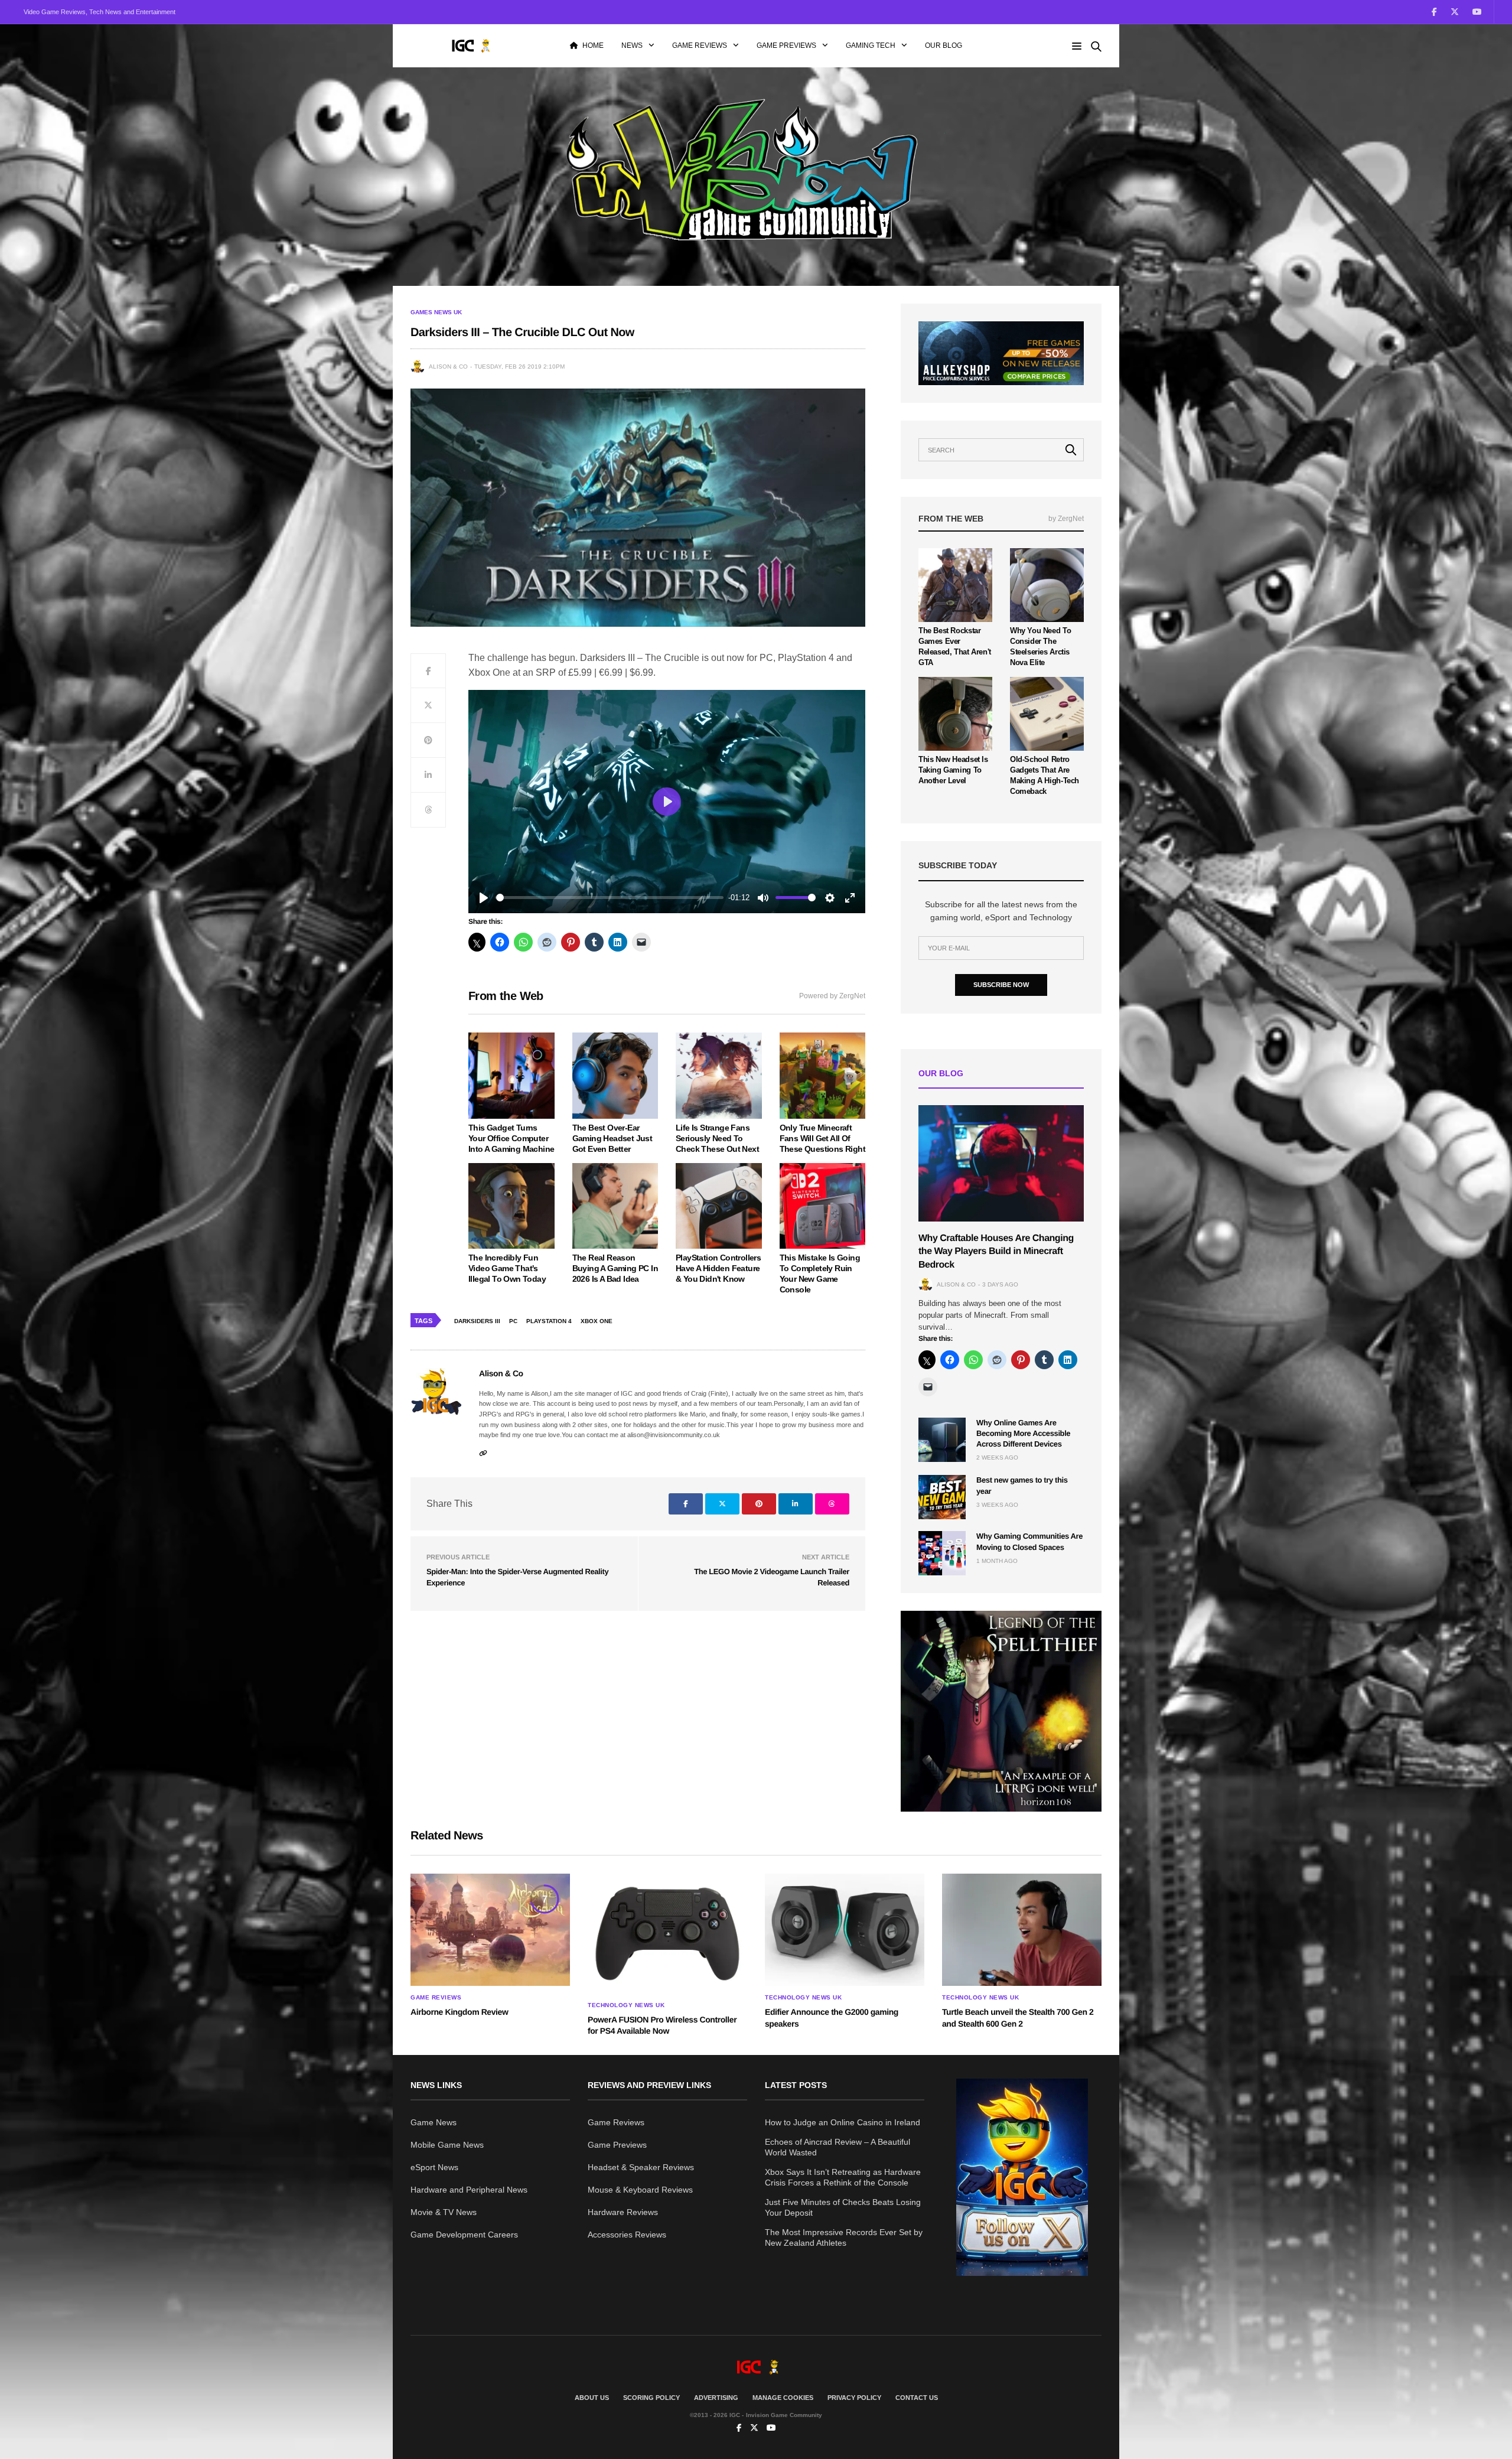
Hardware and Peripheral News (469, 2190)
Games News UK (436, 312)
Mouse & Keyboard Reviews (640, 2190)
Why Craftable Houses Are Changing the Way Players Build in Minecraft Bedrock (996, 1252)
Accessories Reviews (627, 2235)
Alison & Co (448, 367)
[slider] (610, 898)
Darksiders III (477, 1321)
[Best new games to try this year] (942, 1497)
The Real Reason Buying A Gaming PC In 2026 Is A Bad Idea (615, 1268)
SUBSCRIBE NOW (1001, 985)
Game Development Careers (464, 2235)
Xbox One (597, 1321)
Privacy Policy (854, 2398)
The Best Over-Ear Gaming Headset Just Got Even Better (612, 1138)
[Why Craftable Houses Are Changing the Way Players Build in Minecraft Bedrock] (1001, 1163)
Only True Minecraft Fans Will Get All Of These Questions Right (822, 1138)
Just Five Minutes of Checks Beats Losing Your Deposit (843, 2207)
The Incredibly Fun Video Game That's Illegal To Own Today (507, 1268)
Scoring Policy (651, 2398)
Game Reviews (700, 45)
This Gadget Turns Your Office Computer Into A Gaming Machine (511, 1138)
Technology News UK (626, 2005)
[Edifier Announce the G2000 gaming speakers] (845, 1930)
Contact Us (917, 2398)
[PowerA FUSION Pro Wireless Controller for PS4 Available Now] (667, 1934)
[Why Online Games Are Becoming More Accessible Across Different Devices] (942, 1440)
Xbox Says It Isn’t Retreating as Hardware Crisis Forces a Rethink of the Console (843, 2177)
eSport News (434, 2167)
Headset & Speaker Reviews (641, 2167)
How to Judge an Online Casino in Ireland (843, 2122)
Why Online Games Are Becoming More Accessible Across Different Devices (1023, 1433)
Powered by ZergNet (832, 996)
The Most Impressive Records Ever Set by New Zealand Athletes (844, 2237)
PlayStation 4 (549, 1321)
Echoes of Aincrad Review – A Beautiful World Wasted (838, 2147)
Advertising (716, 2398)
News (632, 45)
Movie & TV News (444, 2212)
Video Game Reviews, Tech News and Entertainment (100, 12)
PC (513, 1321)
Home (593, 45)
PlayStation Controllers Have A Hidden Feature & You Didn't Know (718, 1268)
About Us (592, 2398)
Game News (434, 2122)
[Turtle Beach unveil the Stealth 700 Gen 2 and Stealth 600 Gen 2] (1022, 1930)
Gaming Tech (871, 45)
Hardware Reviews (623, 2212)
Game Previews (786, 45)
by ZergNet (1066, 519)
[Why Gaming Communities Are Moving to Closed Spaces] (942, 1553)
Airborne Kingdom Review (459, 2012)
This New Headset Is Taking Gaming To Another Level (953, 770)
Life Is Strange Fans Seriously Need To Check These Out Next (717, 1138)
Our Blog (944, 45)
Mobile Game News (447, 2145)
